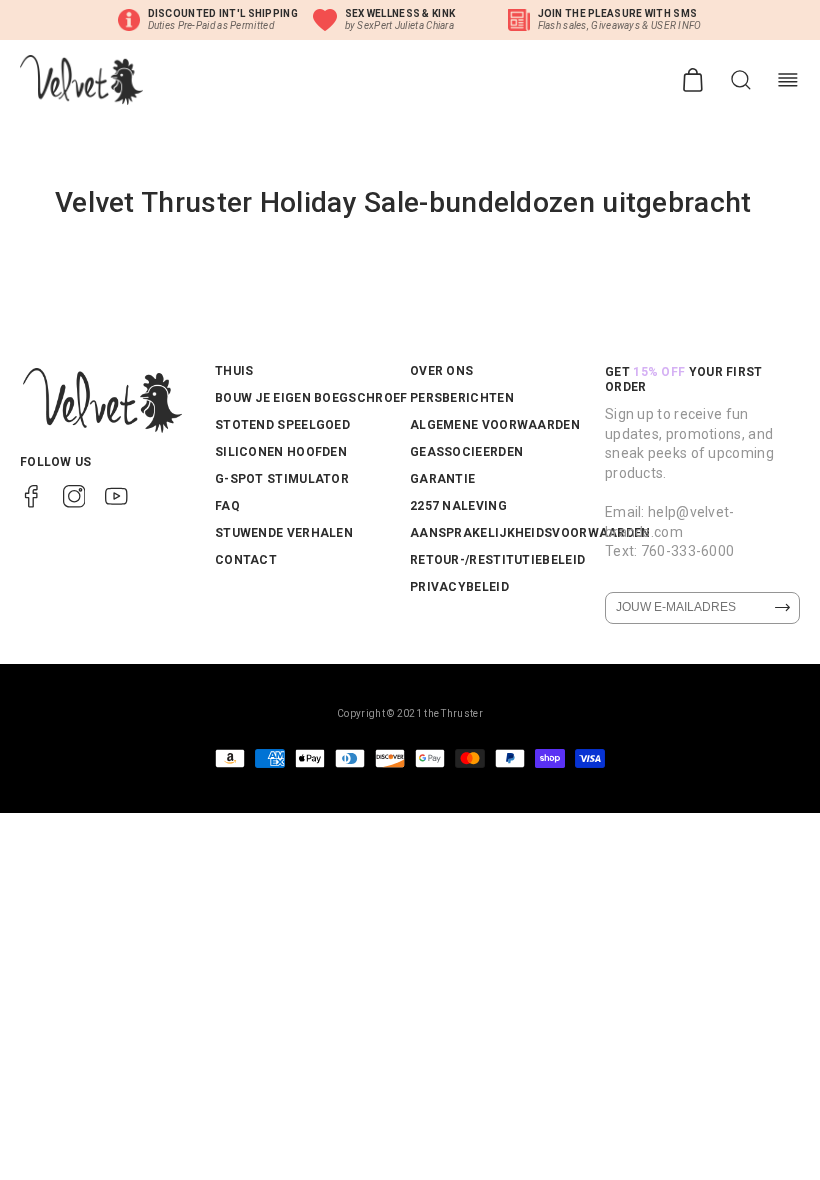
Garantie (442, 479)
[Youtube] (116, 495)
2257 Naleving (458, 506)
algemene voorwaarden (495, 425)
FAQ (227, 506)
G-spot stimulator (282, 479)
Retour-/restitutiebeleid (497, 560)
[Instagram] (74, 495)
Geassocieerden (466, 452)
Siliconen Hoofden (281, 452)
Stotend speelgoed (282, 425)
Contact (246, 560)
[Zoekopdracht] (741, 80)
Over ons (441, 371)
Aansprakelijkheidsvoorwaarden (530, 533)
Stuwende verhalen (284, 533)
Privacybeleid (459, 587)
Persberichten (462, 398)
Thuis (234, 371)
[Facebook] (31, 495)
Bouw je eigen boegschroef (311, 398)
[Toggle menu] (788, 80)
